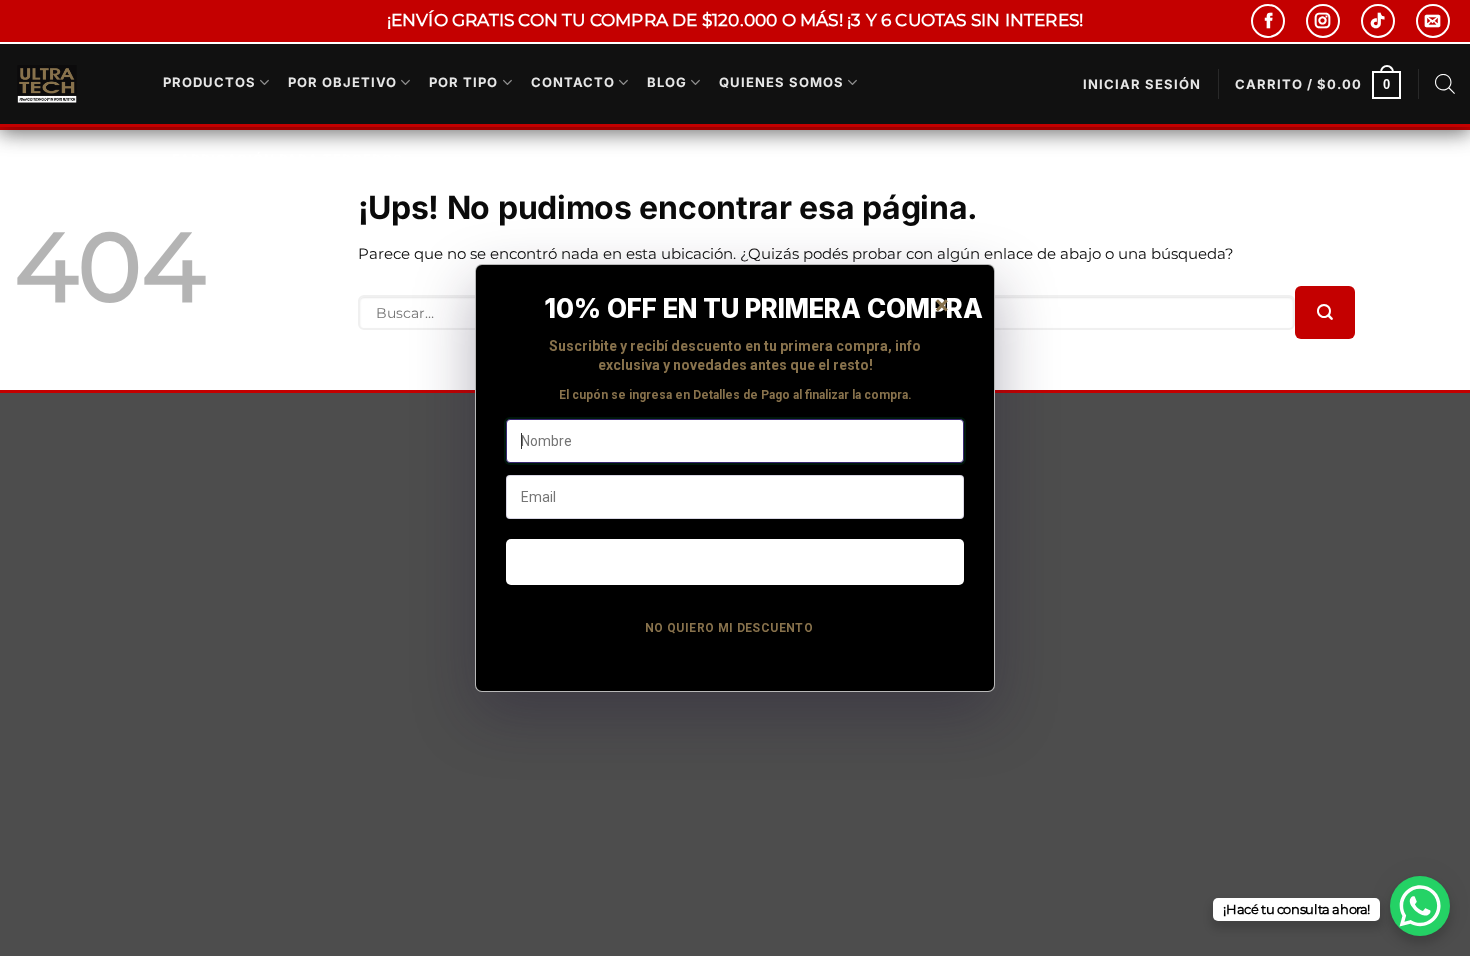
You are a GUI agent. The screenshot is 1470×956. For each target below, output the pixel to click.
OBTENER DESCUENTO (734, 561)
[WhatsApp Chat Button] (1420, 906)
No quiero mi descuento (729, 628)
